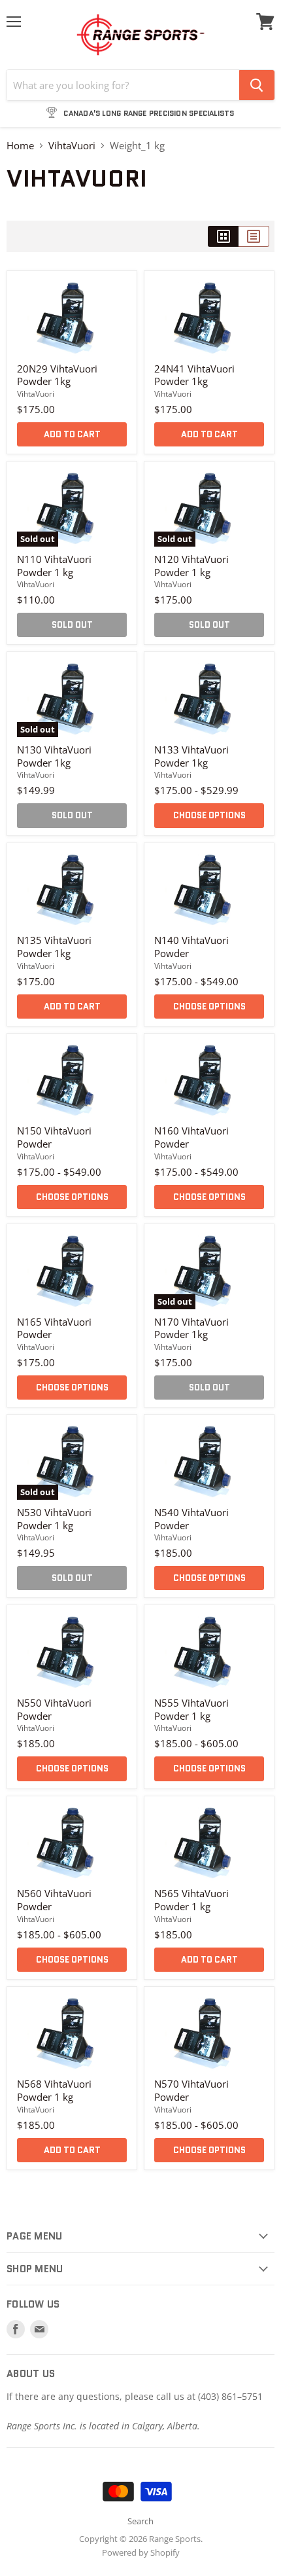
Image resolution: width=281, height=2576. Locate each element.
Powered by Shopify (141, 2552)
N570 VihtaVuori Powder (191, 2090)
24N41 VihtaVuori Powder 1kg (194, 375)
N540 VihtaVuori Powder (191, 1519)
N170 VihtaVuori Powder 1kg (191, 1328)
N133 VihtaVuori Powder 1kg (191, 756)
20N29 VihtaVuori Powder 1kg (57, 375)
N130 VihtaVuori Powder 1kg (54, 756)
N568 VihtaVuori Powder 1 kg (54, 2090)
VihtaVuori (72, 146)
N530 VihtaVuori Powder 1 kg (54, 1519)
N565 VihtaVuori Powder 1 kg (191, 1900)
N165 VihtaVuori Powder (54, 1328)
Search (140, 2521)
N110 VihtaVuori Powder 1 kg (54, 566)
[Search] (257, 85)
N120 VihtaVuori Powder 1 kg (191, 566)
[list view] (254, 236)
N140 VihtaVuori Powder (191, 947)
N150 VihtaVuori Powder (54, 1137)
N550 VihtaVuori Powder (54, 1709)
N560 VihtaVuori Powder (54, 1900)
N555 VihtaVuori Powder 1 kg (191, 1709)
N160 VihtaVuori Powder (191, 1137)
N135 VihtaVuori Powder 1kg (54, 947)
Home (20, 146)
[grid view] (223, 236)
